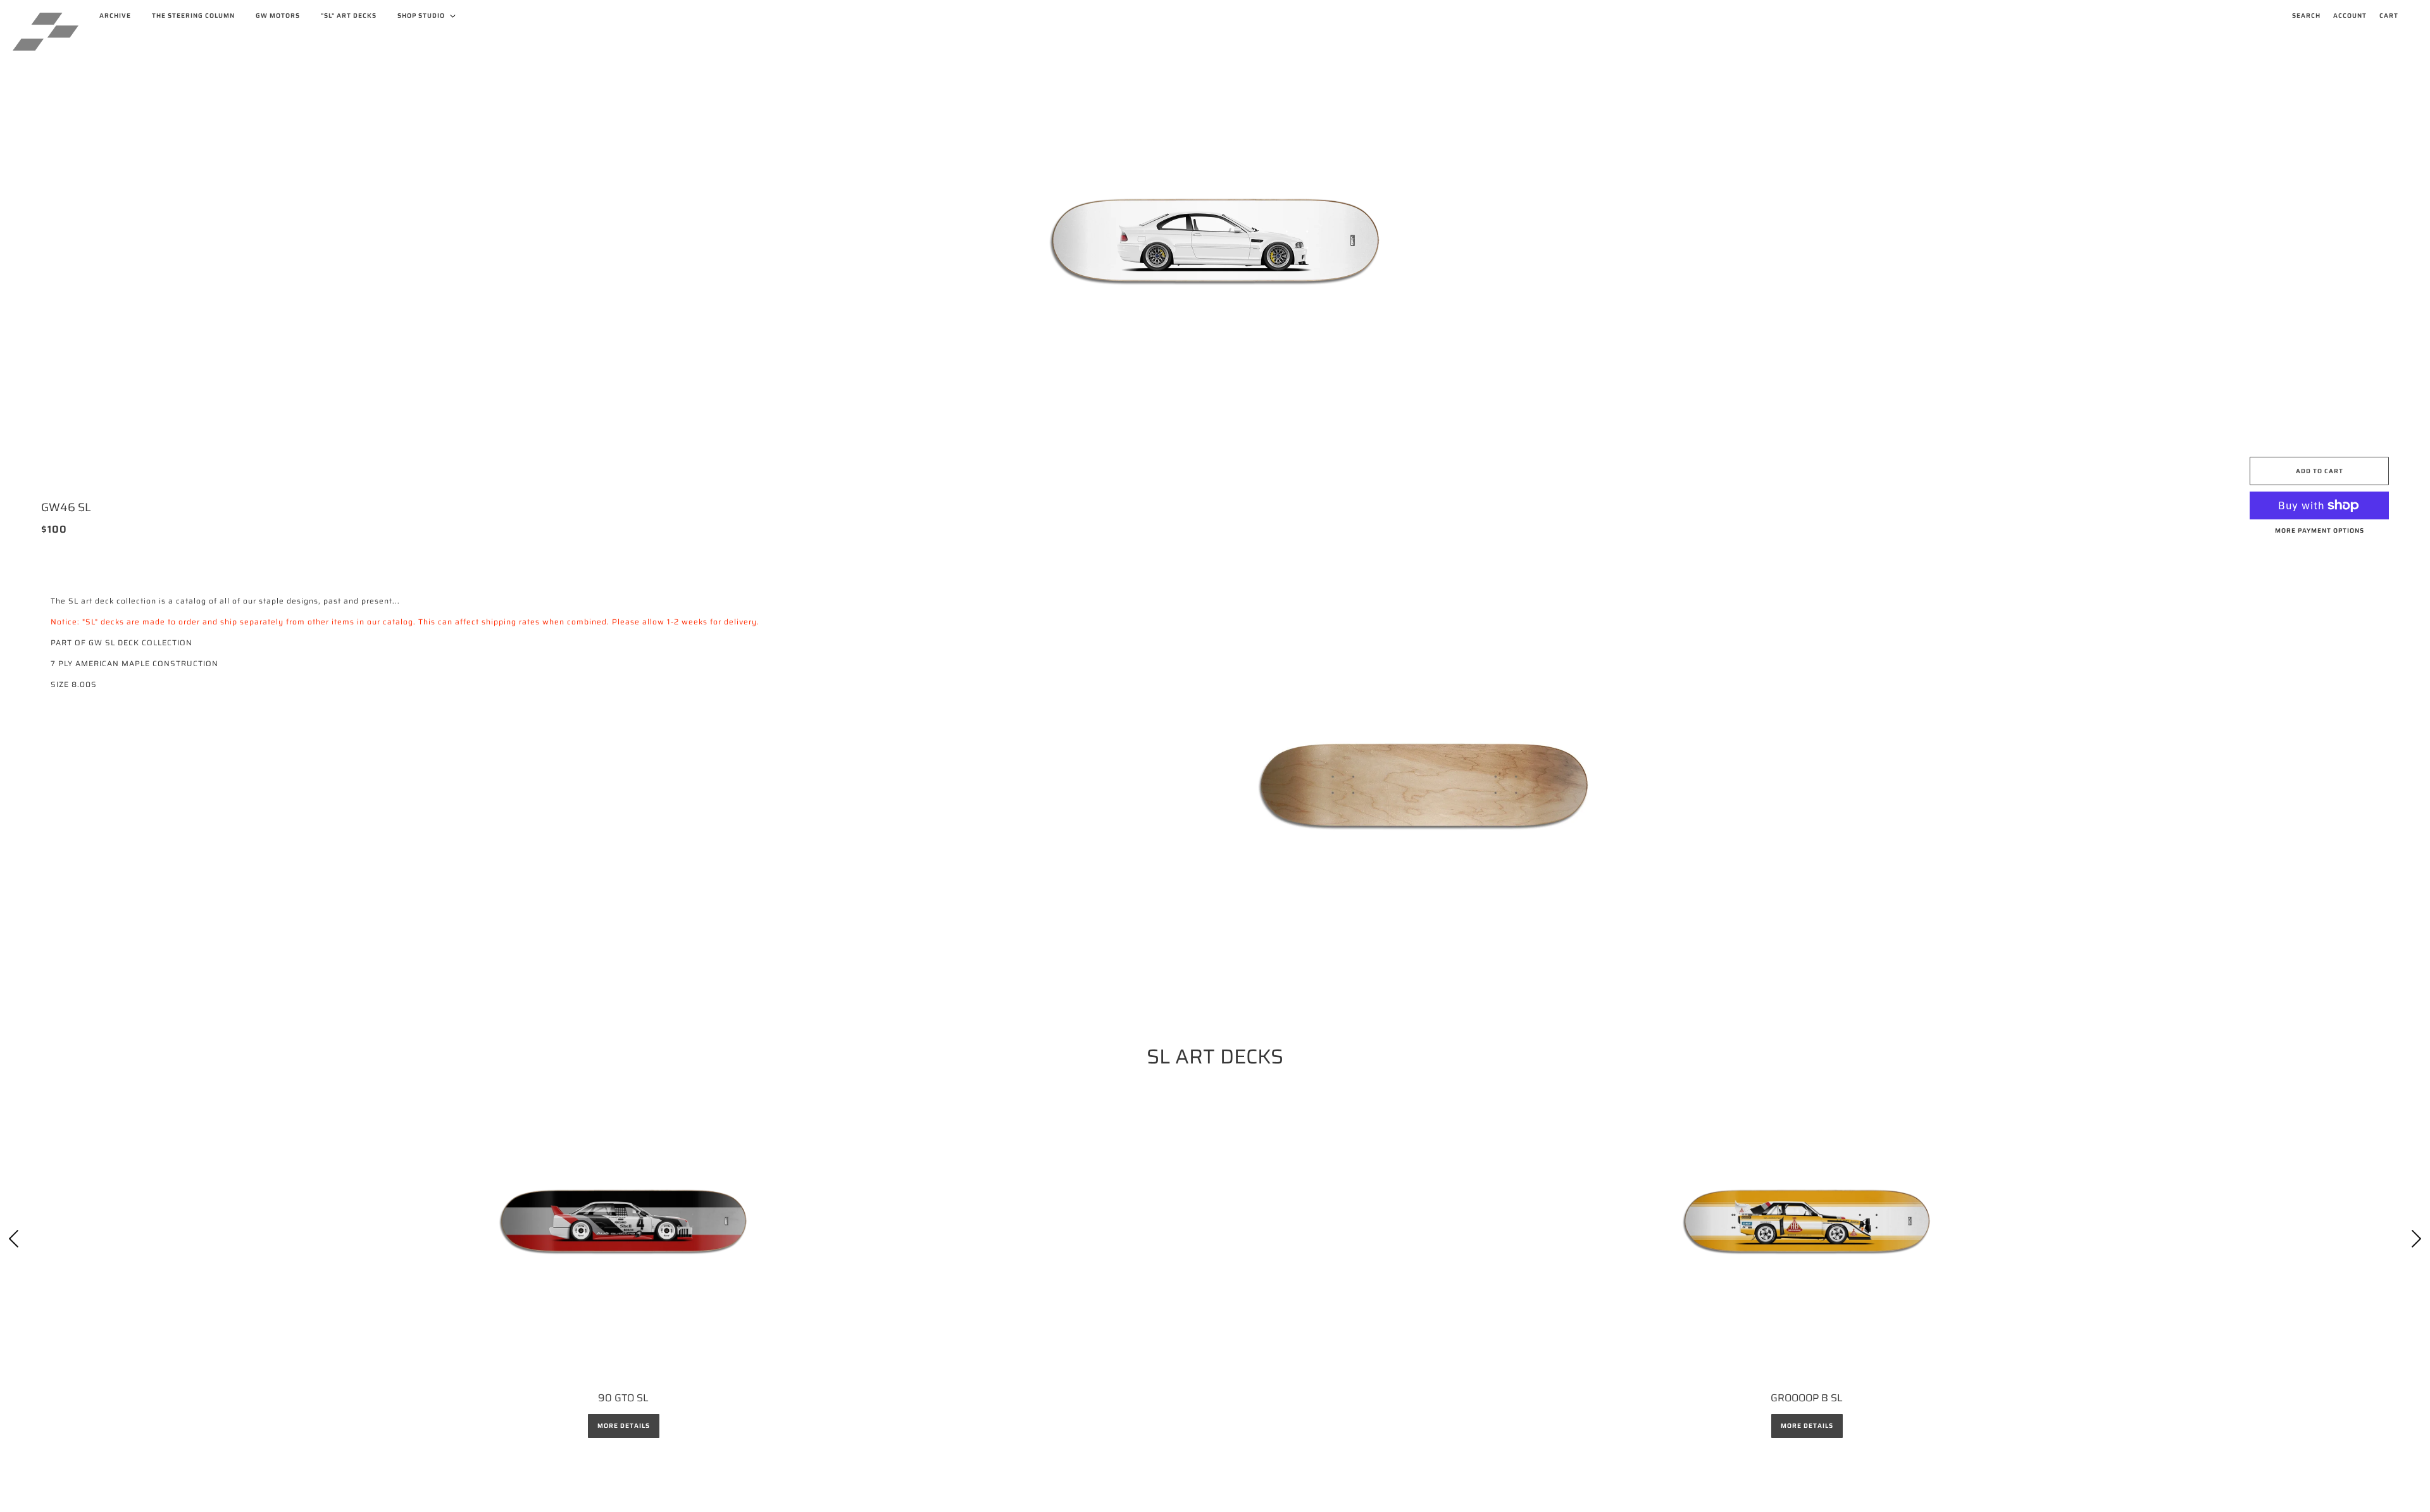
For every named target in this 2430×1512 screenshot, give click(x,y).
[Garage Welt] (46, 32)
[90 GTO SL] (623, 1221)
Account (2350, 15)
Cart (2389, 15)
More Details (624, 1426)
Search (2306, 15)
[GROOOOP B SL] (1807, 1221)
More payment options (2320, 530)
